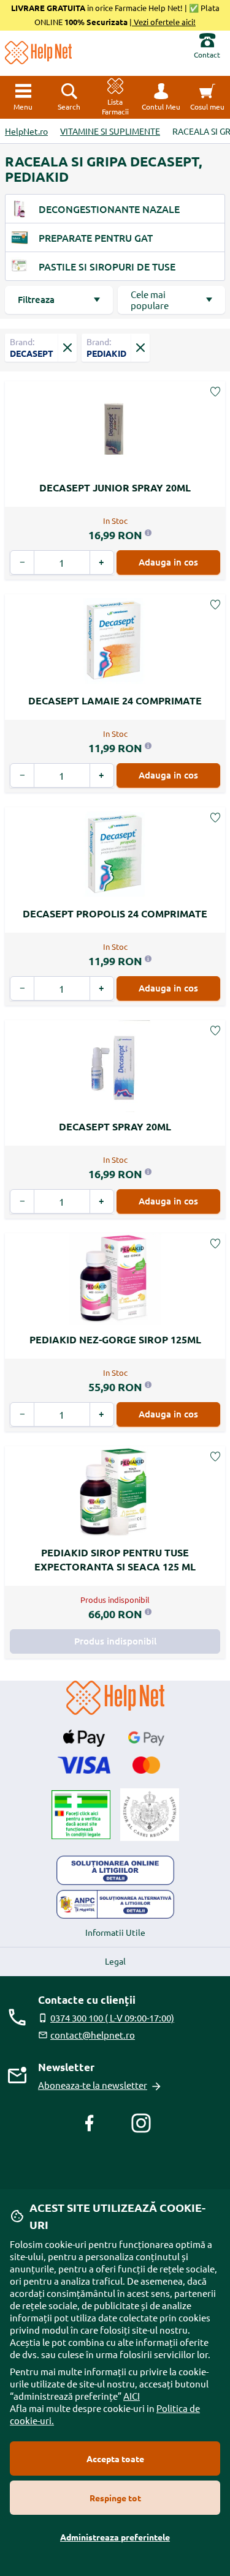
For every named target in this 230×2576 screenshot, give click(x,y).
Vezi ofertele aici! (164, 22)
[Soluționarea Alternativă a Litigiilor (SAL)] (115, 1905)
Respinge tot (115, 2498)
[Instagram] (141, 2123)
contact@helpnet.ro (93, 2035)
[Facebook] (90, 2123)
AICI (132, 2396)
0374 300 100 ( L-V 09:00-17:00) (112, 2018)
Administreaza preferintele (115, 2537)
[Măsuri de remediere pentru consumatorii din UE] (115, 1870)
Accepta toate (115, 2458)
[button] (161, 97)
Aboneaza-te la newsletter (93, 2085)
